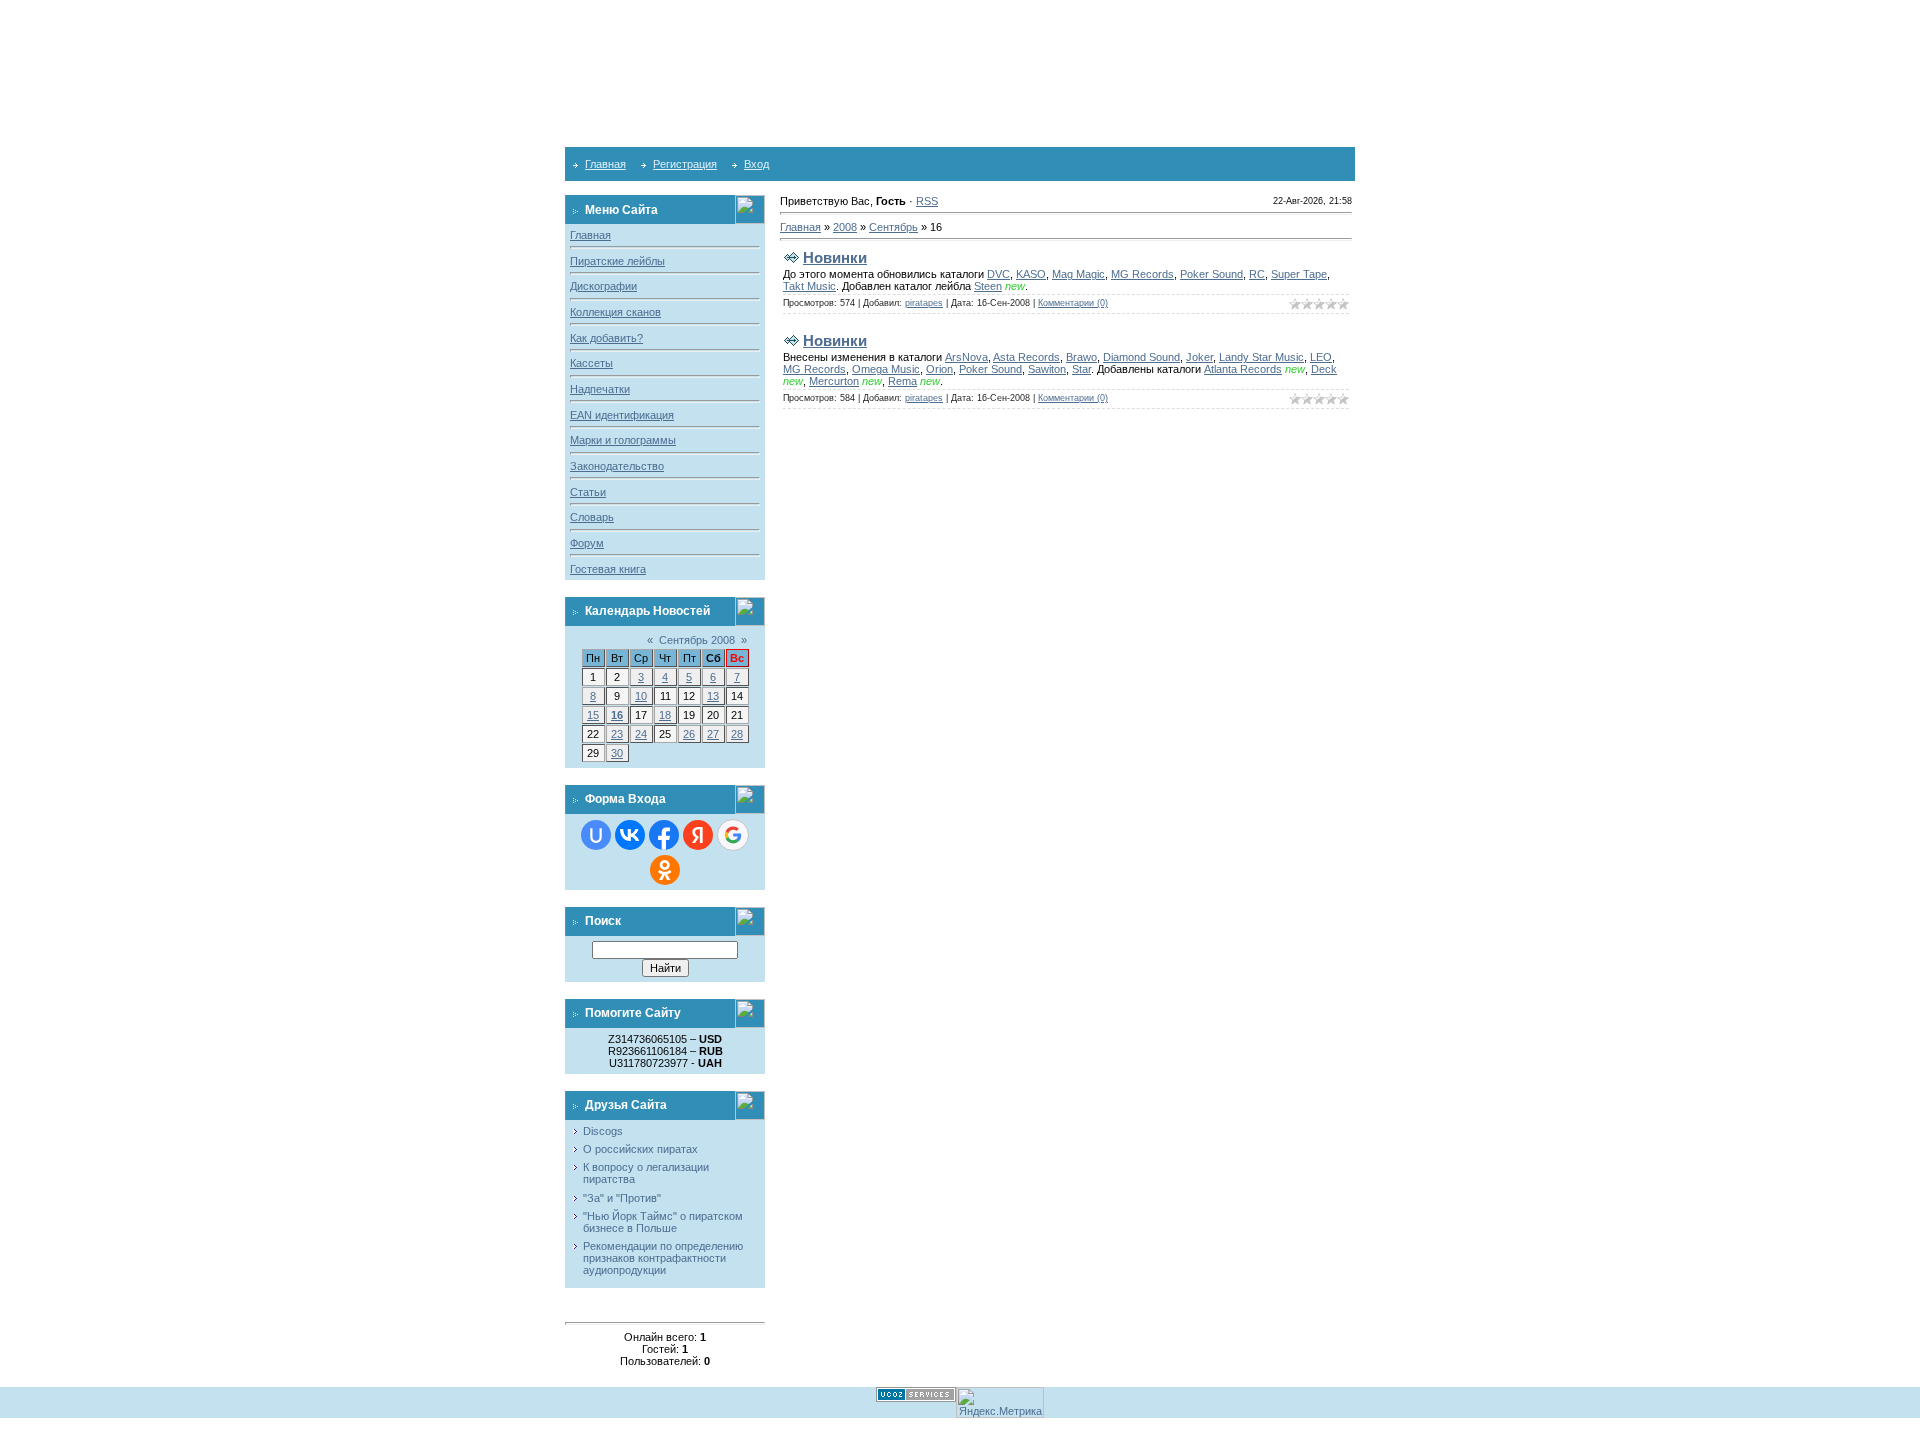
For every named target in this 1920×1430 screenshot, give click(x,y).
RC (1257, 274)
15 (593, 715)
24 (641, 734)
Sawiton (1047, 369)
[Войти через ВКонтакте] (630, 835)
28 (737, 734)
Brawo (1081, 357)
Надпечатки (600, 389)
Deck (1324, 369)
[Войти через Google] (733, 835)
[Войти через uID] (596, 835)
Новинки (835, 257)
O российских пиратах (640, 1149)
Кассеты (591, 363)
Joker (1199, 357)
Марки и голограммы (623, 440)
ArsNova (966, 357)
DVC (998, 274)
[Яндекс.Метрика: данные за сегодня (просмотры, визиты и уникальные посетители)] (1000, 1402)
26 (689, 734)
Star (1081, 369)
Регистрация (685, 164)
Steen (988, 286)
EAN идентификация (622, 415)
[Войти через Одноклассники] (665, 870)
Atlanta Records (1243, 369)
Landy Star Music (1261, 357)
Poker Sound (1211, 274)
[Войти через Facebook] (664, 835)
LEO (1321, 357)
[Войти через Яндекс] (698, 835)
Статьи (588, 492)
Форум (587, 543)
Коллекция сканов (615, 312)
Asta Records (1026, 357)
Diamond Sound (1141, 357)
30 (617, 753)
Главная (605, 164)
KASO (1031, 274)
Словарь (592, 517)
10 (641, 696)
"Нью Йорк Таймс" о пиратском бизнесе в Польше (663, 1222)
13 (713, 696)
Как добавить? (606, 338)
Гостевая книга (608, 569)
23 (617, 734)
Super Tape (1299, 274)
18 (665, 715)
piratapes (924, 303)
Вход (756, 164)
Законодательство (617, 466)
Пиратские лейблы (617, 261)
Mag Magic (1078, 274)
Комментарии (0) (1073, 303)
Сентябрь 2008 (697, 640)
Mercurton (834, 381)
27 (713, 734)
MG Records (1142, 274)
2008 (845, 227)
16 (617, 715)
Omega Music (886, 369)
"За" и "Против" (622, 1198)
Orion (939, 369)
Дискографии (603, 286)
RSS (927, 201)
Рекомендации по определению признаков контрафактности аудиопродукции (663, 1258)
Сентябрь (893, 227)
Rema (902, 381)
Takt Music (809, 286)
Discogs (603, 1131)
